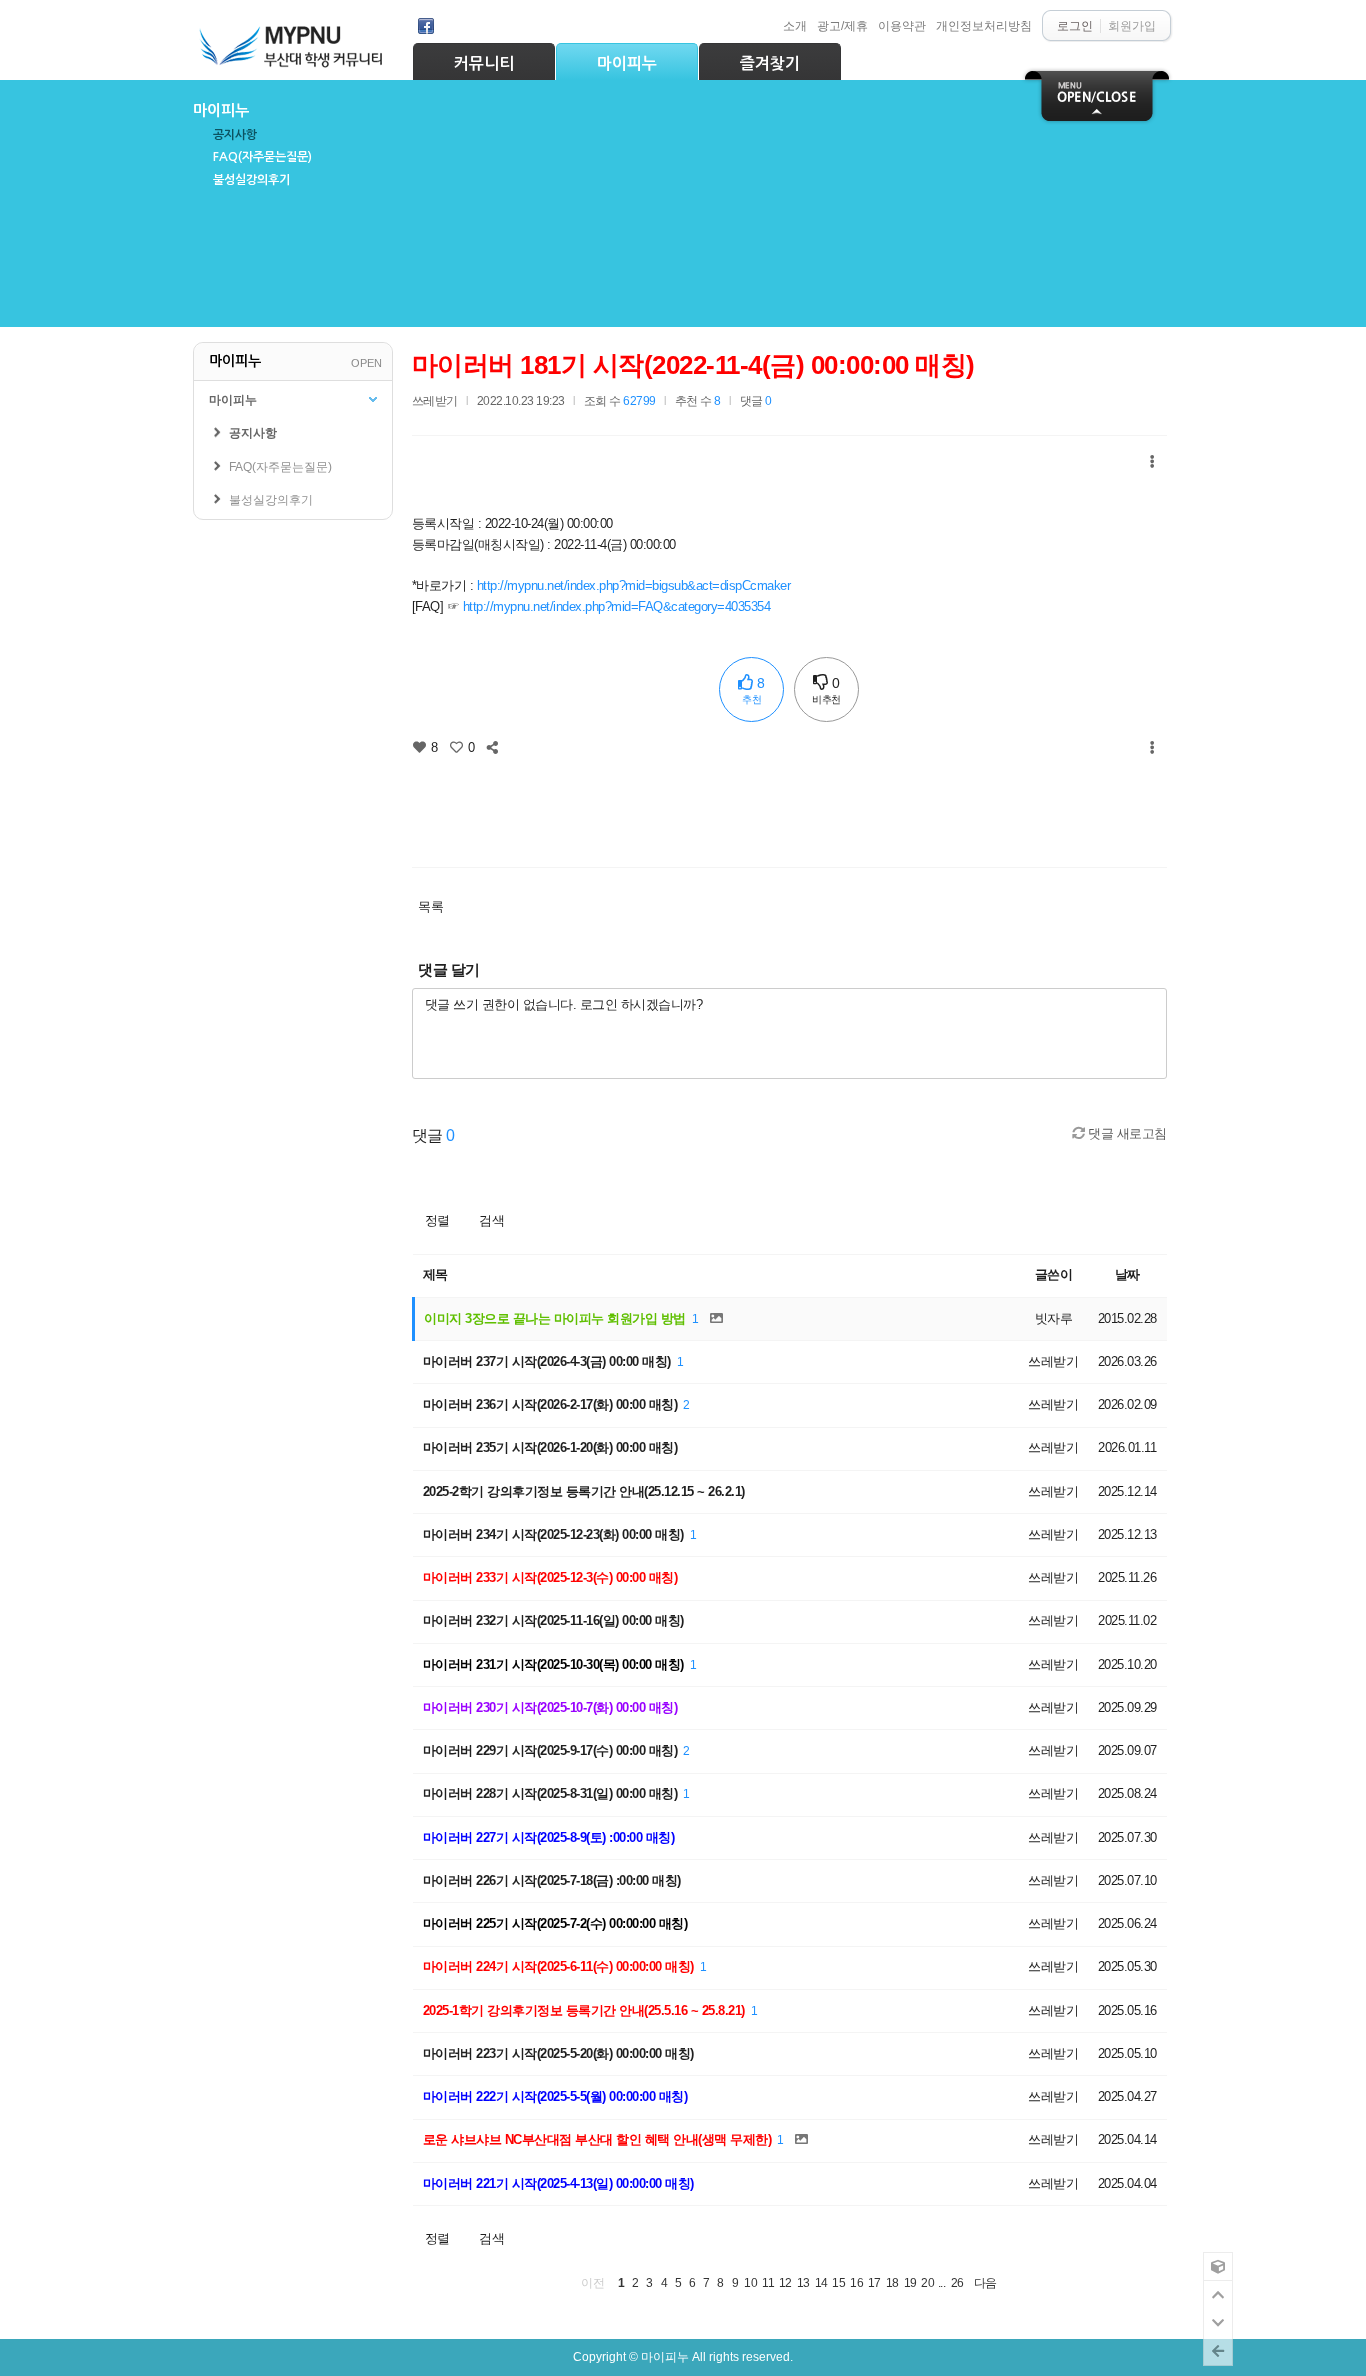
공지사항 (235, 135)
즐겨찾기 (770, 63)
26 (957, 2282)
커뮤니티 (484, 63)
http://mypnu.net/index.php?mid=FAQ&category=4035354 (617, 606)
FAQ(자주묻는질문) (262, 157)
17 (874, 2282)
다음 (985, 2282)
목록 (430, 906)
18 (892, 2282)
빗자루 (1054, 1318)
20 (927, 2282)
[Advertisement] (789, 806)
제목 (435, 1274)
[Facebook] (426, 26)
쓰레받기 (435, 400)
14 (821, 2282)
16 (856, 2282)
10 (750, 2282)
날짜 (1127, 1274)
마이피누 (627, 63)
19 (910, 2282)
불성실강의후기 (251, 180)
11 (768, 2282)
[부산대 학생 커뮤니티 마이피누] (293, 41)
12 (785, 2282)
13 (803, 2282)
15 (838, 2282)
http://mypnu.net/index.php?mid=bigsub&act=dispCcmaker (634, 585)
